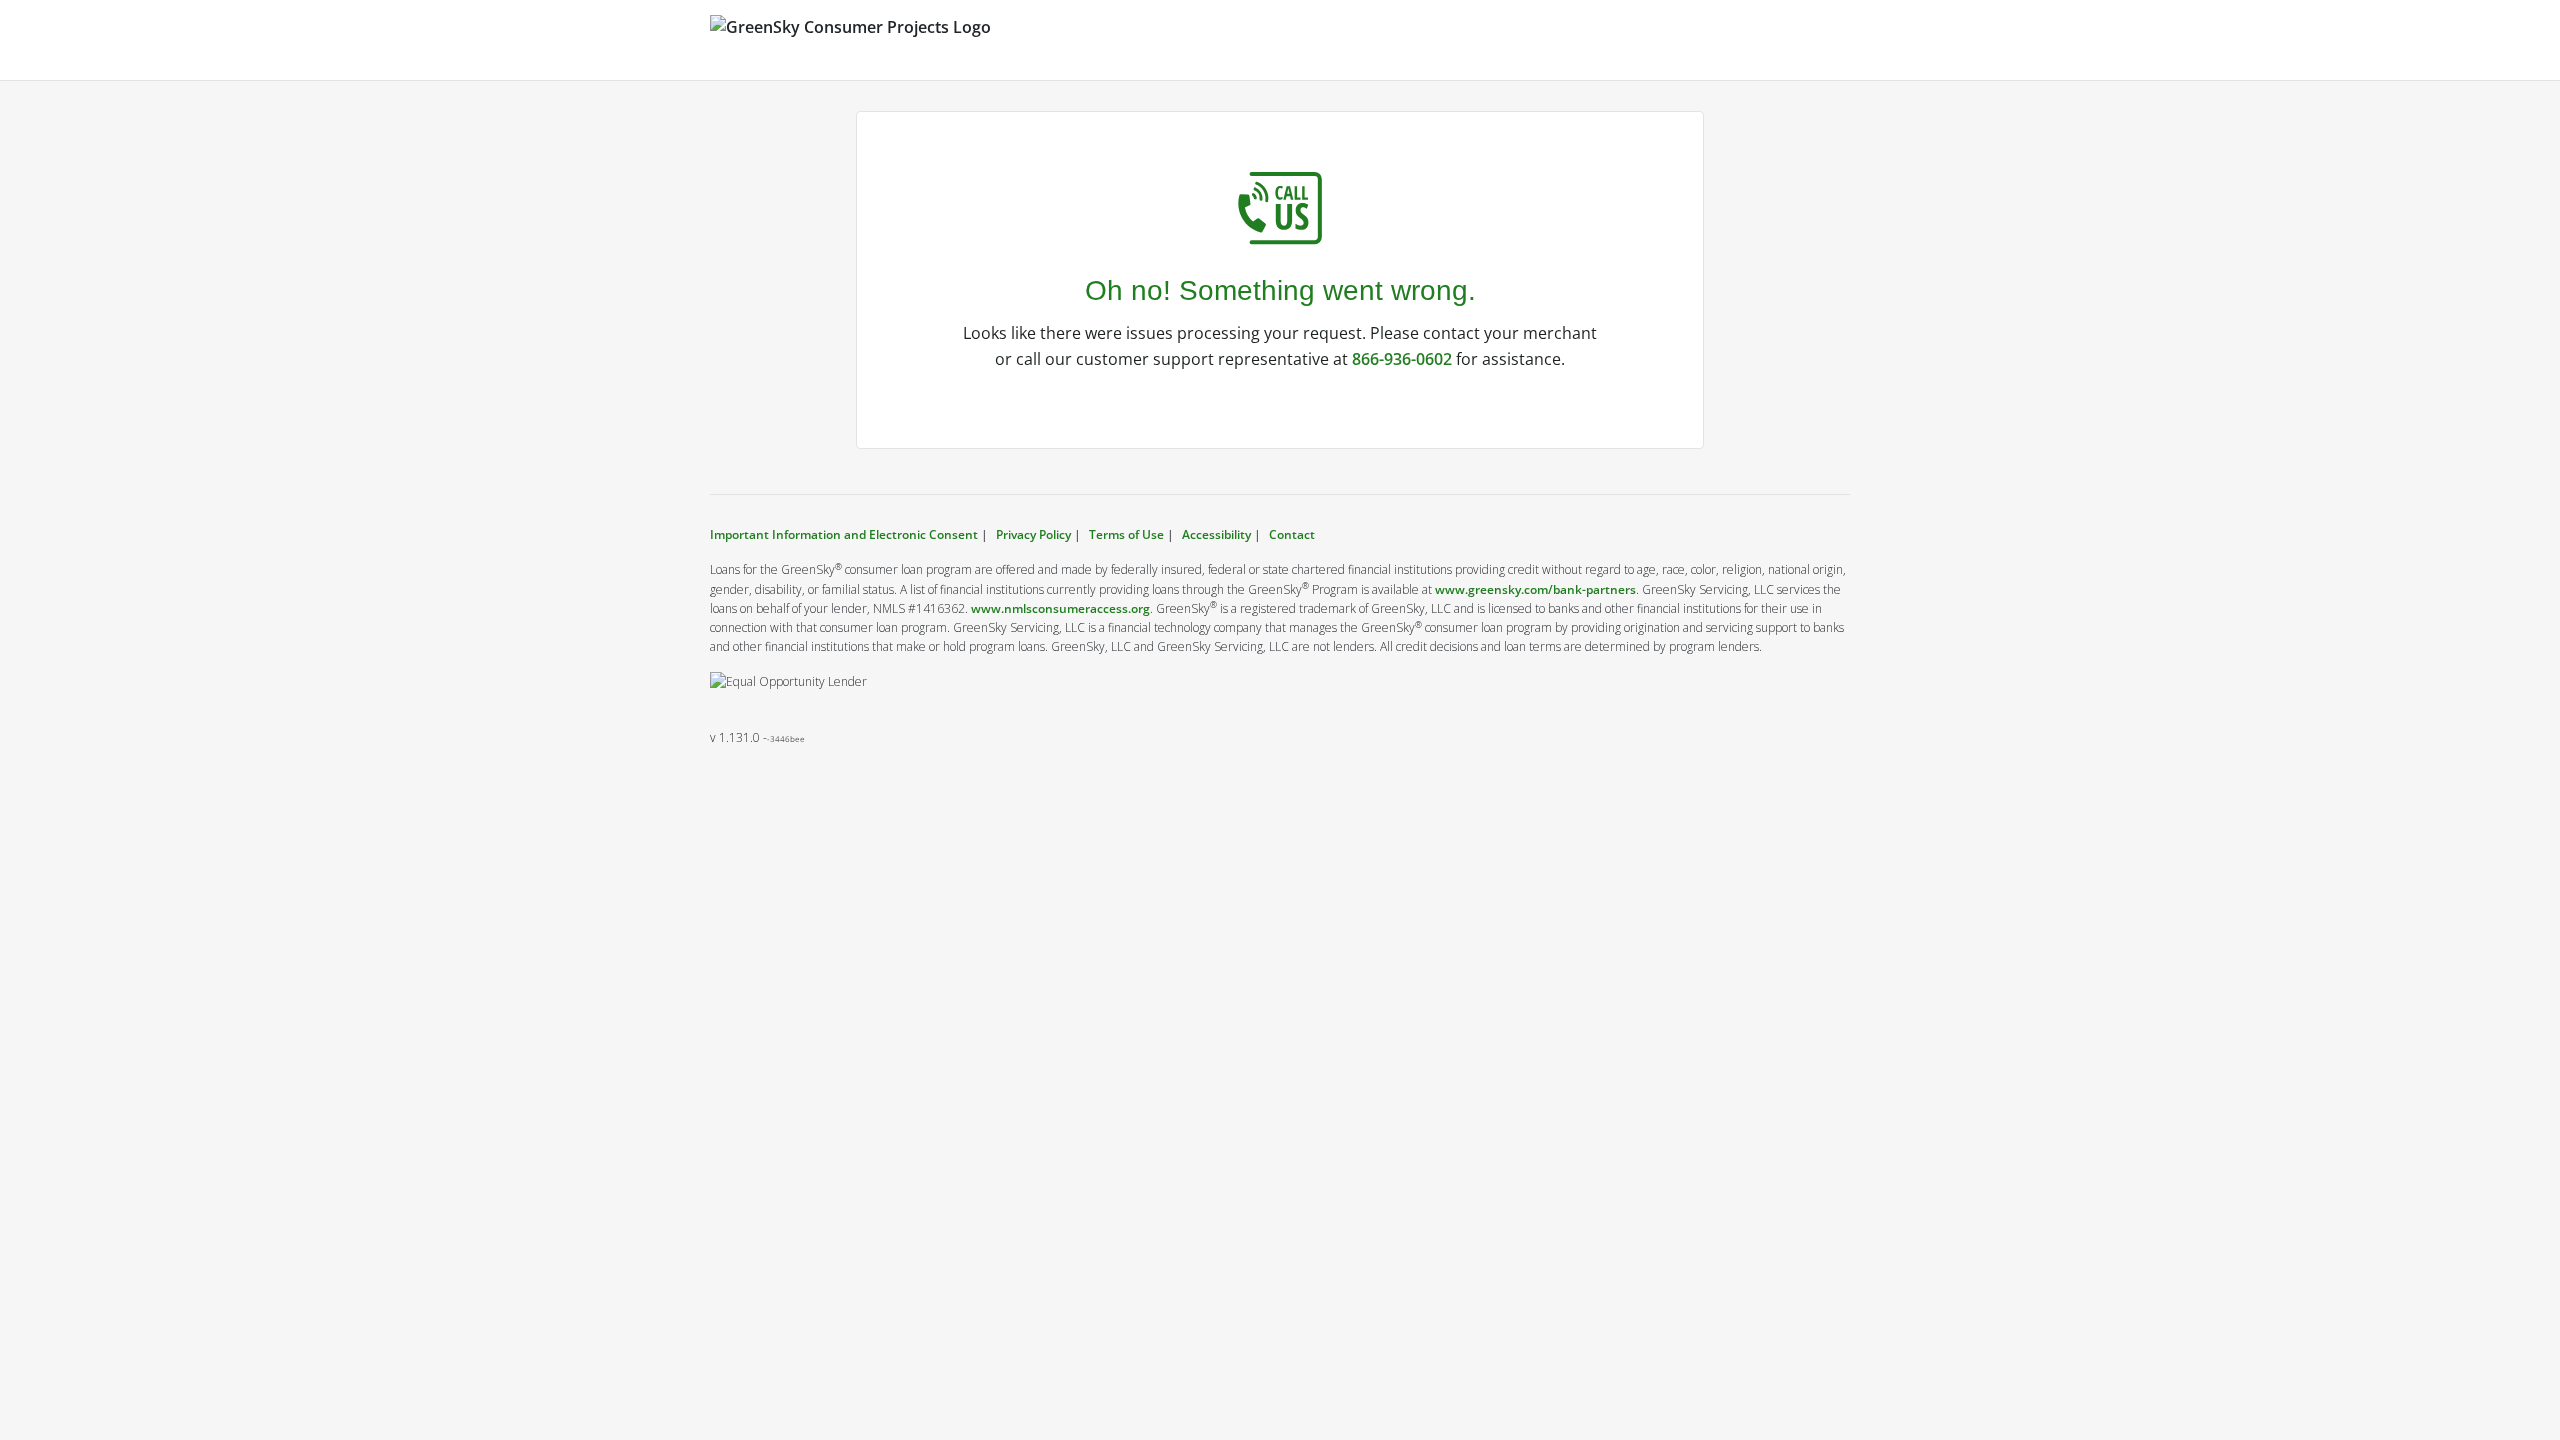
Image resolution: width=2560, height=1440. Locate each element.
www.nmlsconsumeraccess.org (1060, 608)
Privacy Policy (1033, 534)
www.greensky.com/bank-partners (1535, 589)
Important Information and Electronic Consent (845, 534)
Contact (1292, 534)
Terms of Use (1126, 534)
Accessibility (1216, 534)
